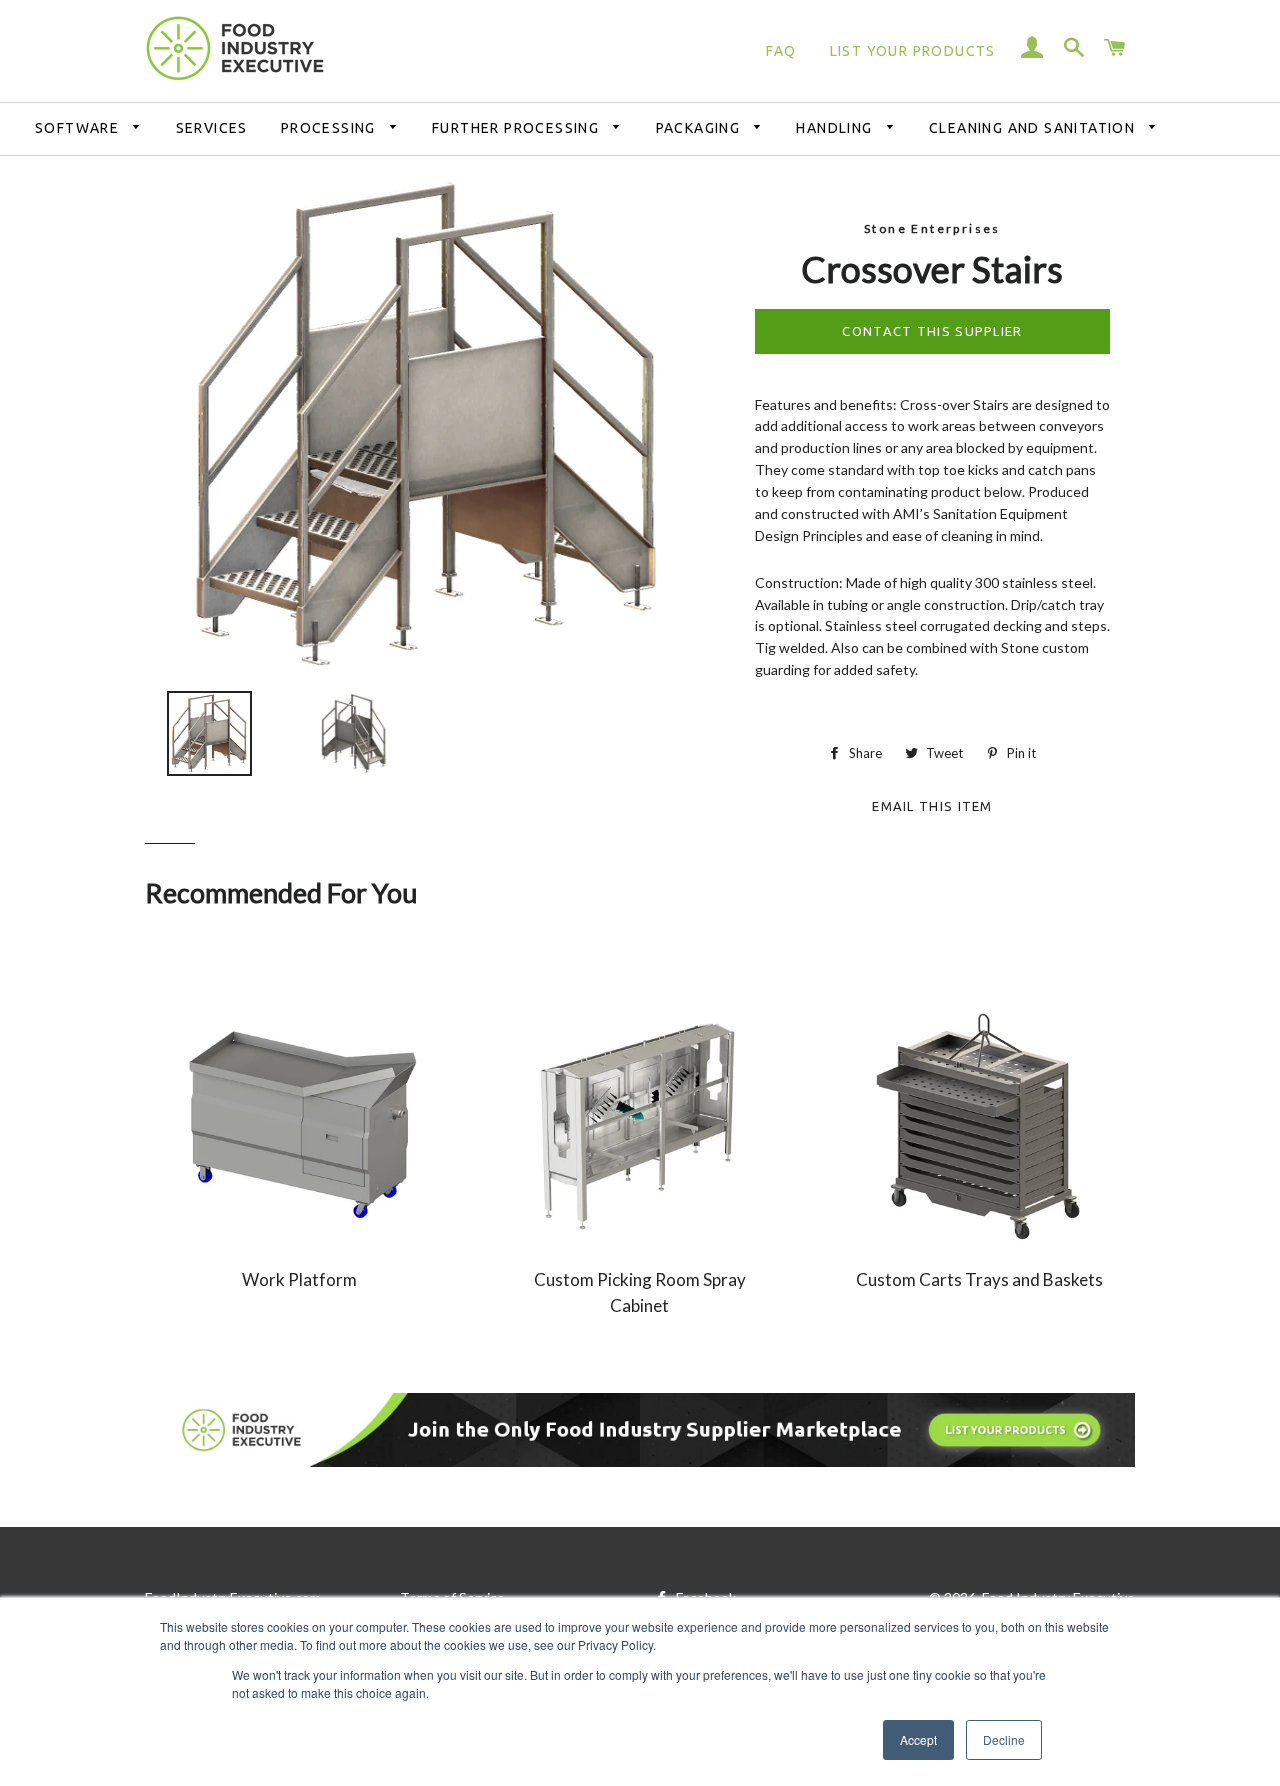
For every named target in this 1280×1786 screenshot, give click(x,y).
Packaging (700, 128)
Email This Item (932, 803)
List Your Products (913, 51)
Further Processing (518, 128)
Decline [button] (1004, 1739)
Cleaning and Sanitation (1034, 128)
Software (79, 128)
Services (212, 128)
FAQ (781, 51)
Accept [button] (918, 1739)
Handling (836, 128)
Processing (330, 128)
